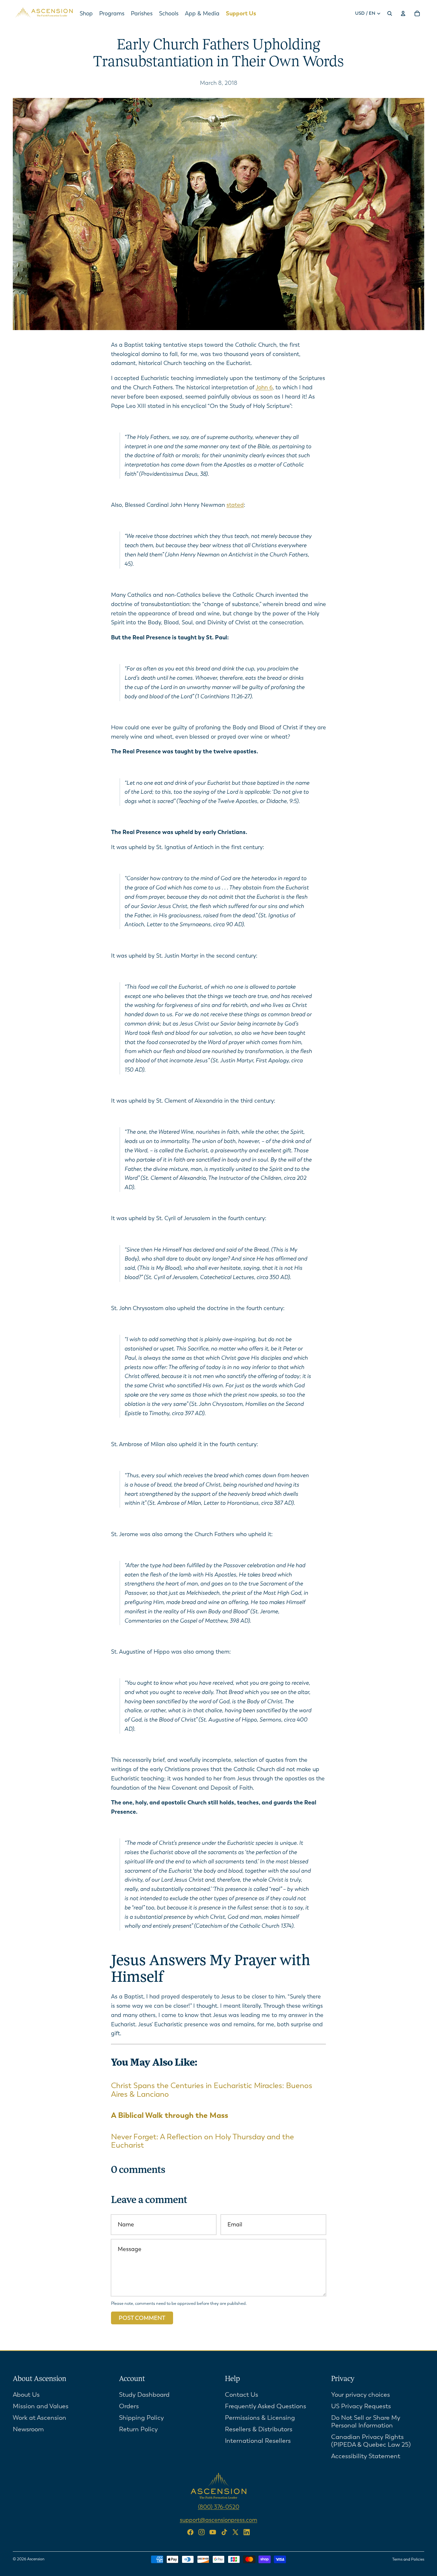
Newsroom (28, 2429)
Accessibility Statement (366, 2456)
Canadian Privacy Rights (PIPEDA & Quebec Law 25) (371, 2440)
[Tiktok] (224, 2532)
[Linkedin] (247, 2532)
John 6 (264, 387)
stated (235, 505)
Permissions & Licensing (260, 2417)
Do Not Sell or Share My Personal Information (366, 2421)
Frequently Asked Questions (266, 2406)
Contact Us (242, 2394)
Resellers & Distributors (259, 2429)
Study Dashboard (144, 2394)
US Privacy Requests (361, 2406)
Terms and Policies (408, 2559)
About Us (26, 2394)
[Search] (390, 13)
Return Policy (138, 2429)
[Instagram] (202, 2532)
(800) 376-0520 (219, 2507)
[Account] (403, 13)
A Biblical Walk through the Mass (170, 2115)
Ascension (36, 2559)
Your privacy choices (361, 2394)
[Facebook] (190, 2532)
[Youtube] (213, 2532)
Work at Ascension (40, 2417)
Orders (129, 2406)
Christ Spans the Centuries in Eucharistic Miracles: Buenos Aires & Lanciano (212, 2090)
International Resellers (258, 2440)
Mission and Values (41, 2406)
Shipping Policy (141, 2417)
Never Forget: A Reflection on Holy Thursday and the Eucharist (203, 2141)
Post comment (142, 2318)
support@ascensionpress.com (219, 2520)
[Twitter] (235, 2532)
